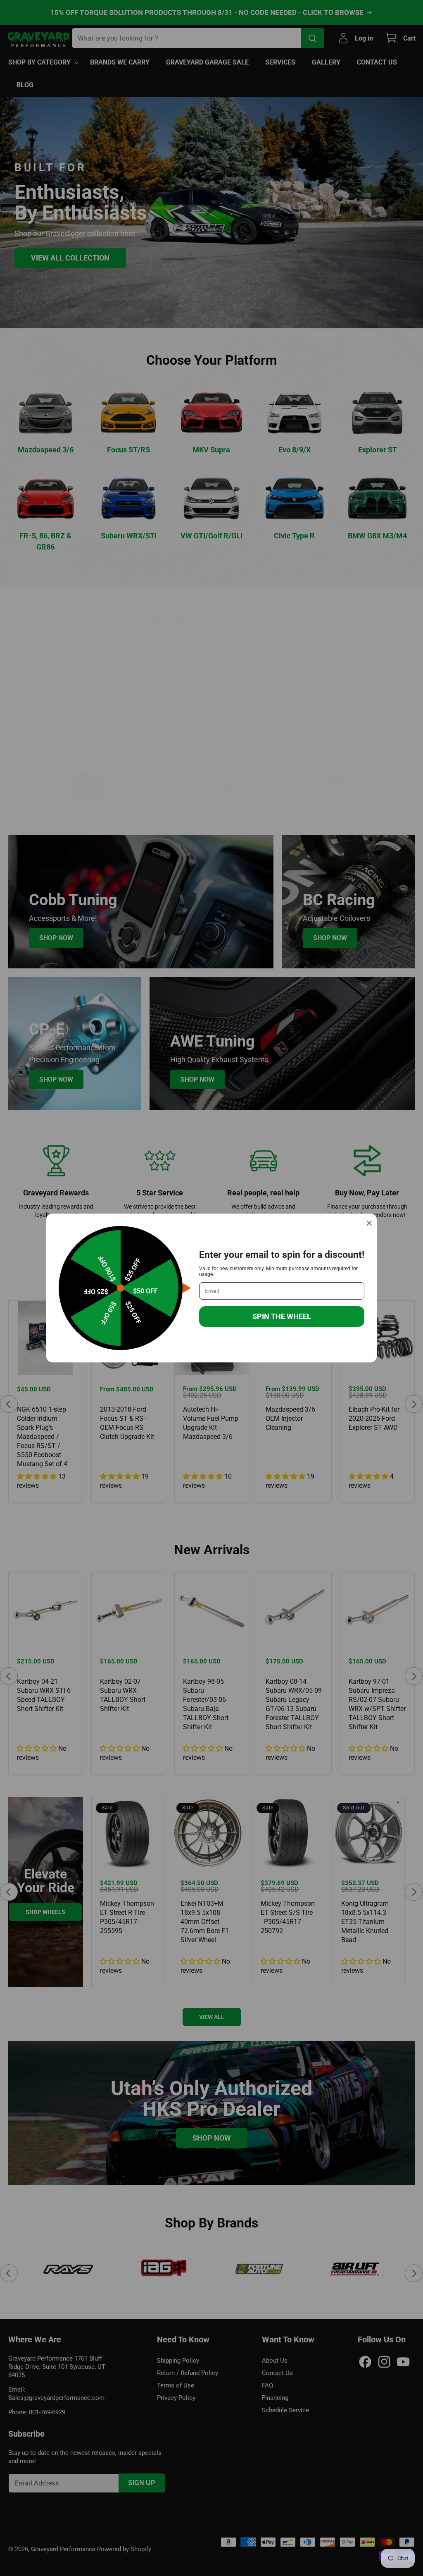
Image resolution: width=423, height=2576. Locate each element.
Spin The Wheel (282, 1316)
